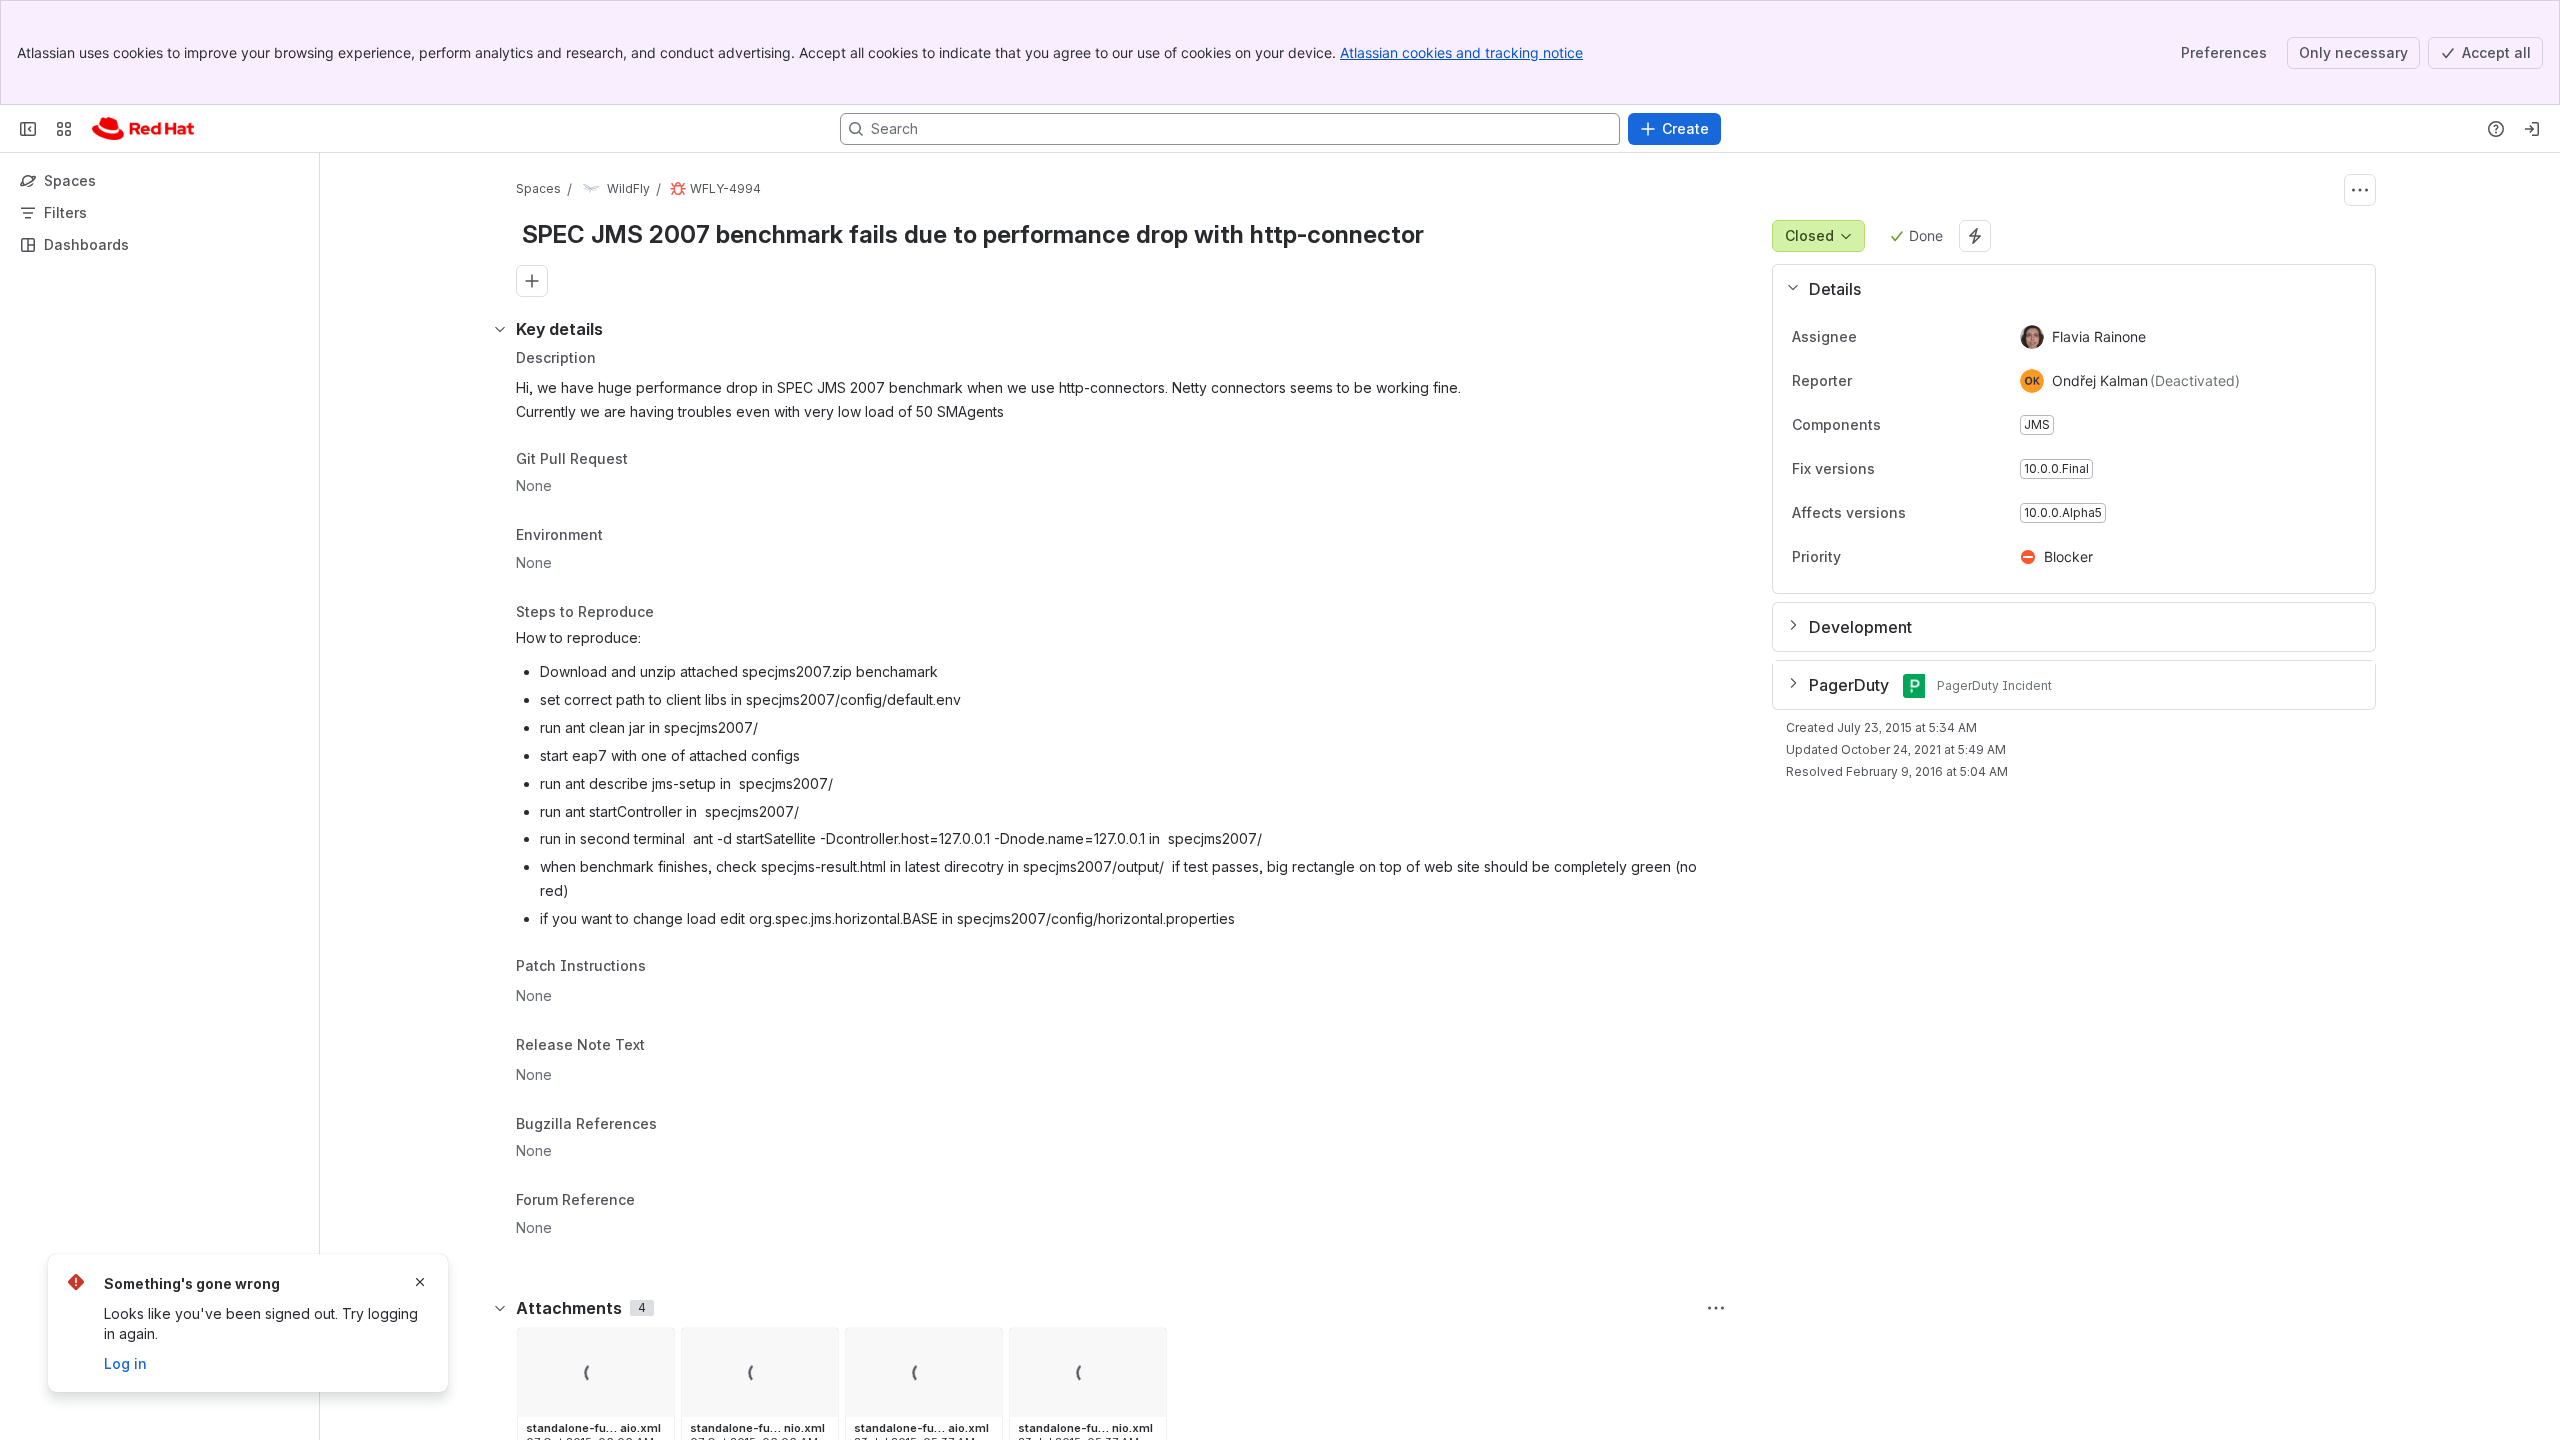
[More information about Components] (1901, 426)
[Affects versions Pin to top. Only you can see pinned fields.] (1950, 513)
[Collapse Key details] (500, 329)
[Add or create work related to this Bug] (532, 281)
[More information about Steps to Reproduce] (674, 613)
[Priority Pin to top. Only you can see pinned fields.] (1885, 557)
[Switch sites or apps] (64, 129)
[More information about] (658, 968)
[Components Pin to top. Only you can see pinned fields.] (1925, 425)
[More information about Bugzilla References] (677, 1125)
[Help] (2496, 129)
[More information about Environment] (623, 537)
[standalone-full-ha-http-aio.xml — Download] (653, 1349)
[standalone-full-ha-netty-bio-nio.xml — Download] (817, 1349)
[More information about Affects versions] (1926, 514)
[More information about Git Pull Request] (648, 460)
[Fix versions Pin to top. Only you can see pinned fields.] (1919, 469)
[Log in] (2532, 129)
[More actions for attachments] (1716, 1308)
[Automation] (1975, 236)
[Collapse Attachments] (500, 1308)
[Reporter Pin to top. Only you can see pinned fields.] (1868, 381)
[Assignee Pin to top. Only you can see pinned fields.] (1873, 337)
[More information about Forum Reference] (655, 1202)
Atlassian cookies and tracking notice (1461, 52)
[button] (2066, 289)
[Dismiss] (420, 1282)
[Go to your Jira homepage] (143, 129)
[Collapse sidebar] (28, 129)
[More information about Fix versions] (1895, 470)
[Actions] (2360, 190)
